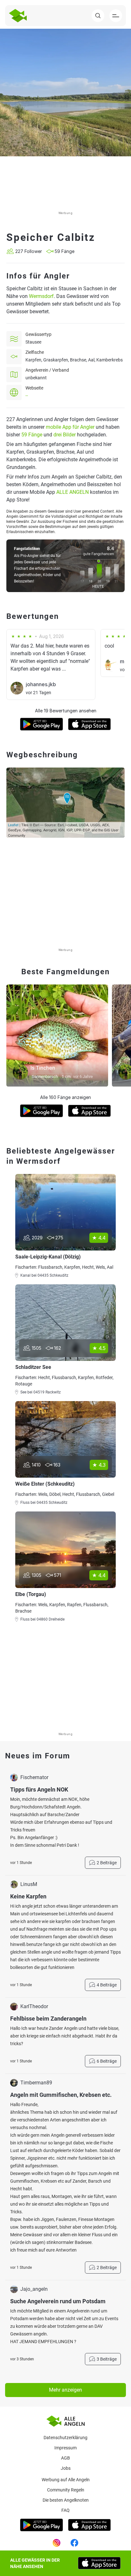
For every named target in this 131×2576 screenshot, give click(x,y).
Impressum (65, 2448)
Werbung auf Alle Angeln (66, 2480)
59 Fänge (32, 435)
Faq (65, 2510)
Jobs (66, 2468)
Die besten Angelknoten (66, 2500)
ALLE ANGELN (72, 492)
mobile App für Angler (70, 427)
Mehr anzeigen (65, 2390)
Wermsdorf (41, 296)
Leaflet (13, 825)
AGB (65, 2458)
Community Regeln (66, 2490)
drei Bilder (65, 435)
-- (27, 396)
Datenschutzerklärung (65, 2438)
